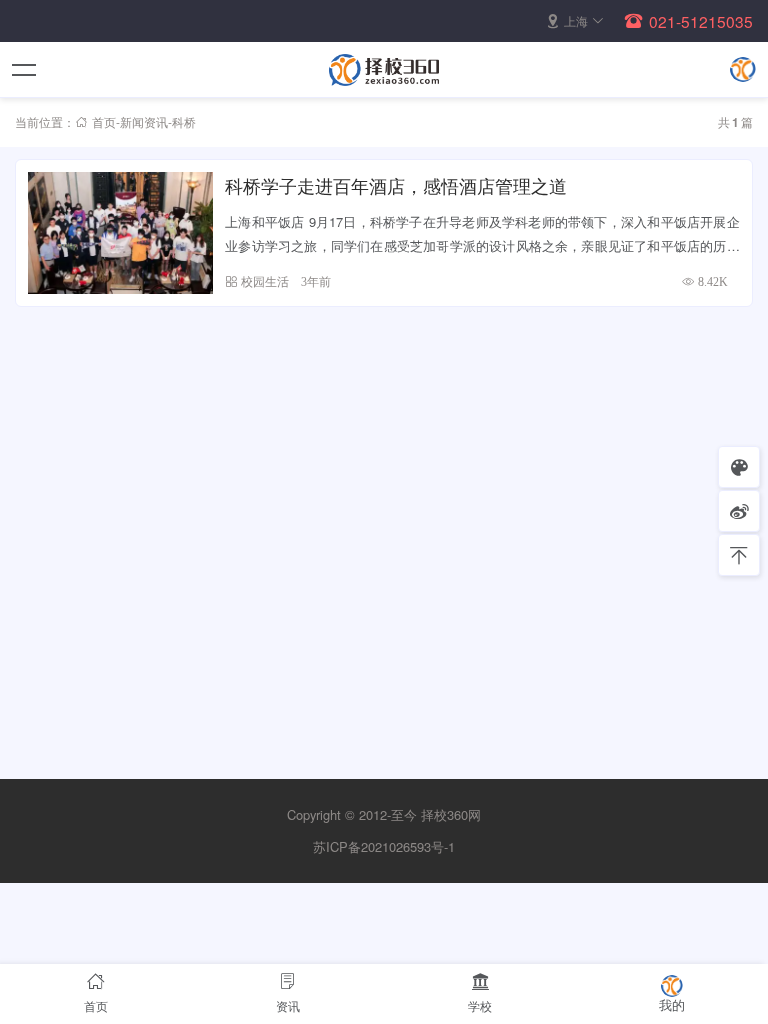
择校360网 (451, 814)
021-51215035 (701, 21)
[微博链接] (739, 511)
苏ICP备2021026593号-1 (384, 846)
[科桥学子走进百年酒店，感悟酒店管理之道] (120, 233)
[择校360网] (384, 70)
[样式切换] (739, 467)
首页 (104, 121)
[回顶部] (739, 555)
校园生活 (265, 281)
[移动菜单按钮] (25, 70)
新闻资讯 (144, 121)
